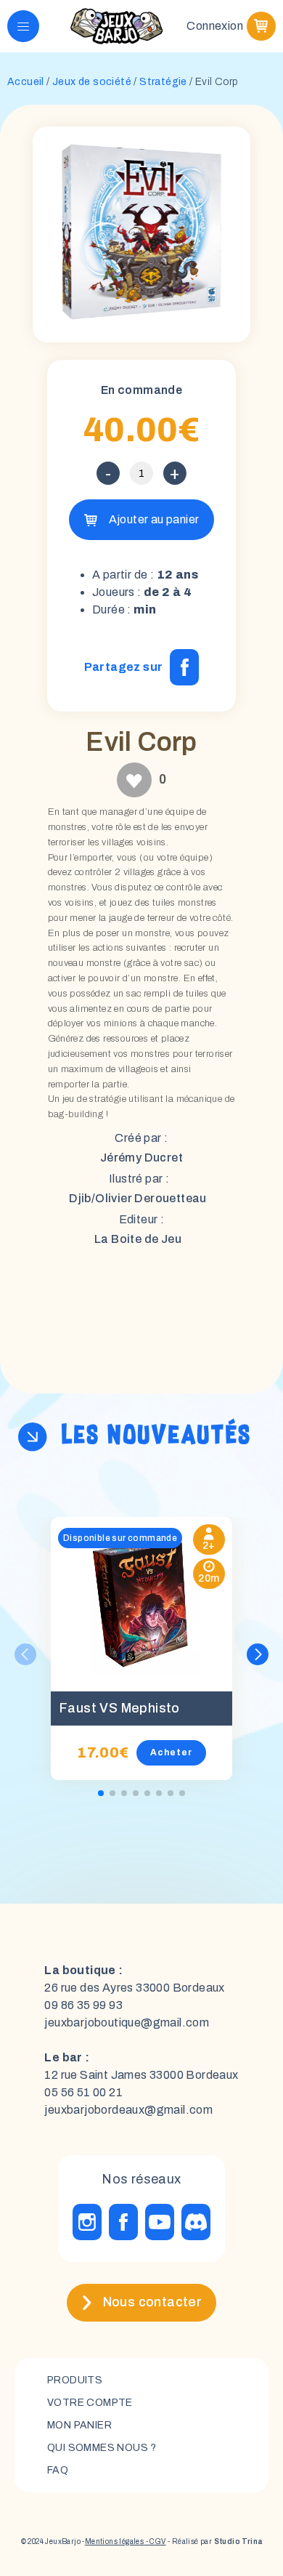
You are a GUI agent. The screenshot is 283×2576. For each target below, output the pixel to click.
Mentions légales (114, 2541)
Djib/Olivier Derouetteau (138, 1198)
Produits (75, 2380)
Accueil (26, 82)
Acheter (171, 1752)
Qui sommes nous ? (102, 2448)
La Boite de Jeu (138, 1239)
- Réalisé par (214, 2541)
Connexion (215, 26)
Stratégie (163, 82)
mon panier (79, 2425)
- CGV (155, 2541)
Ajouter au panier (154, 519)
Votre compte (90, 2403)
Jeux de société (92, 82)
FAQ (58, 2470)
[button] (258, 1654)
